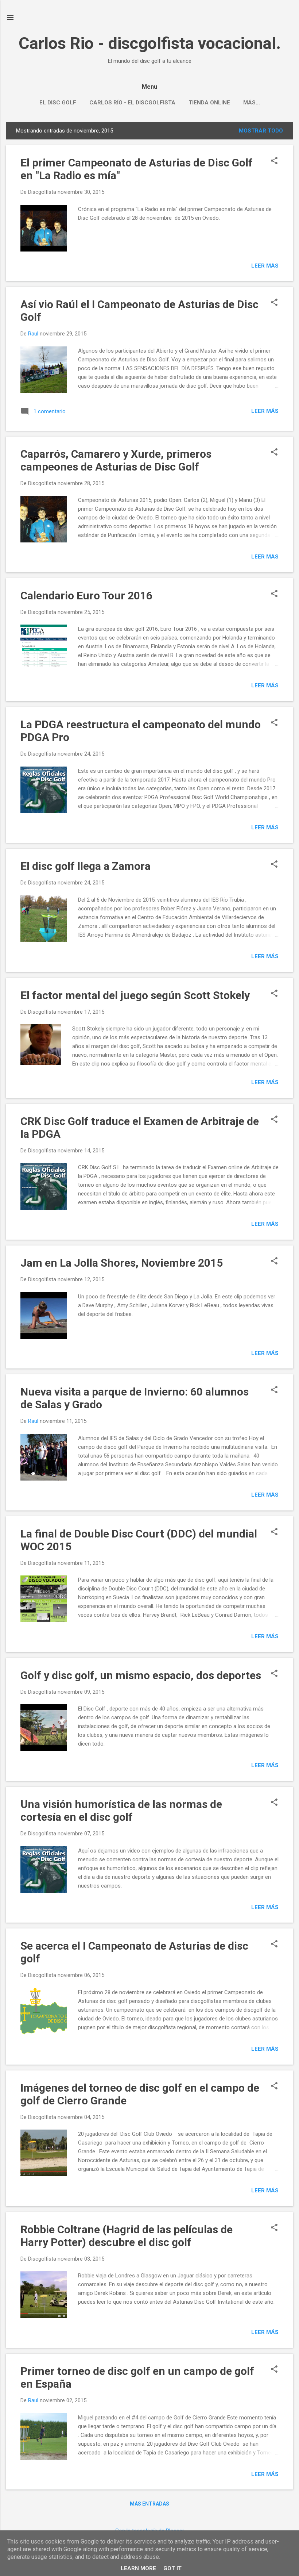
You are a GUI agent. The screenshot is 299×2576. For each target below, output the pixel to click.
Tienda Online (209, 103)
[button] (274, 161)
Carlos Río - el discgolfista (132, 103)
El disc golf (58, 103)
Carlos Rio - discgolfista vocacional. (150, 43)
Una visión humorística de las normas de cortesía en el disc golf (121, 1811)
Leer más (265, 266)
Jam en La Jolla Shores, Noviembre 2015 (122, 1263)
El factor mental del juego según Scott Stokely (135, 995)
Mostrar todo (261, 131)
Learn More (138, 2568)
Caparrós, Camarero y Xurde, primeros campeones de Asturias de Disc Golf (116, 460)
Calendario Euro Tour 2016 (86, 596)
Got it (172, 2568)
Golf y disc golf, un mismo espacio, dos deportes (141, 1675)
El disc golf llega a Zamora (86, 866)
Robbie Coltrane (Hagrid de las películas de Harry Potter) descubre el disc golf (127, 2236)
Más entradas (149, 2504)
